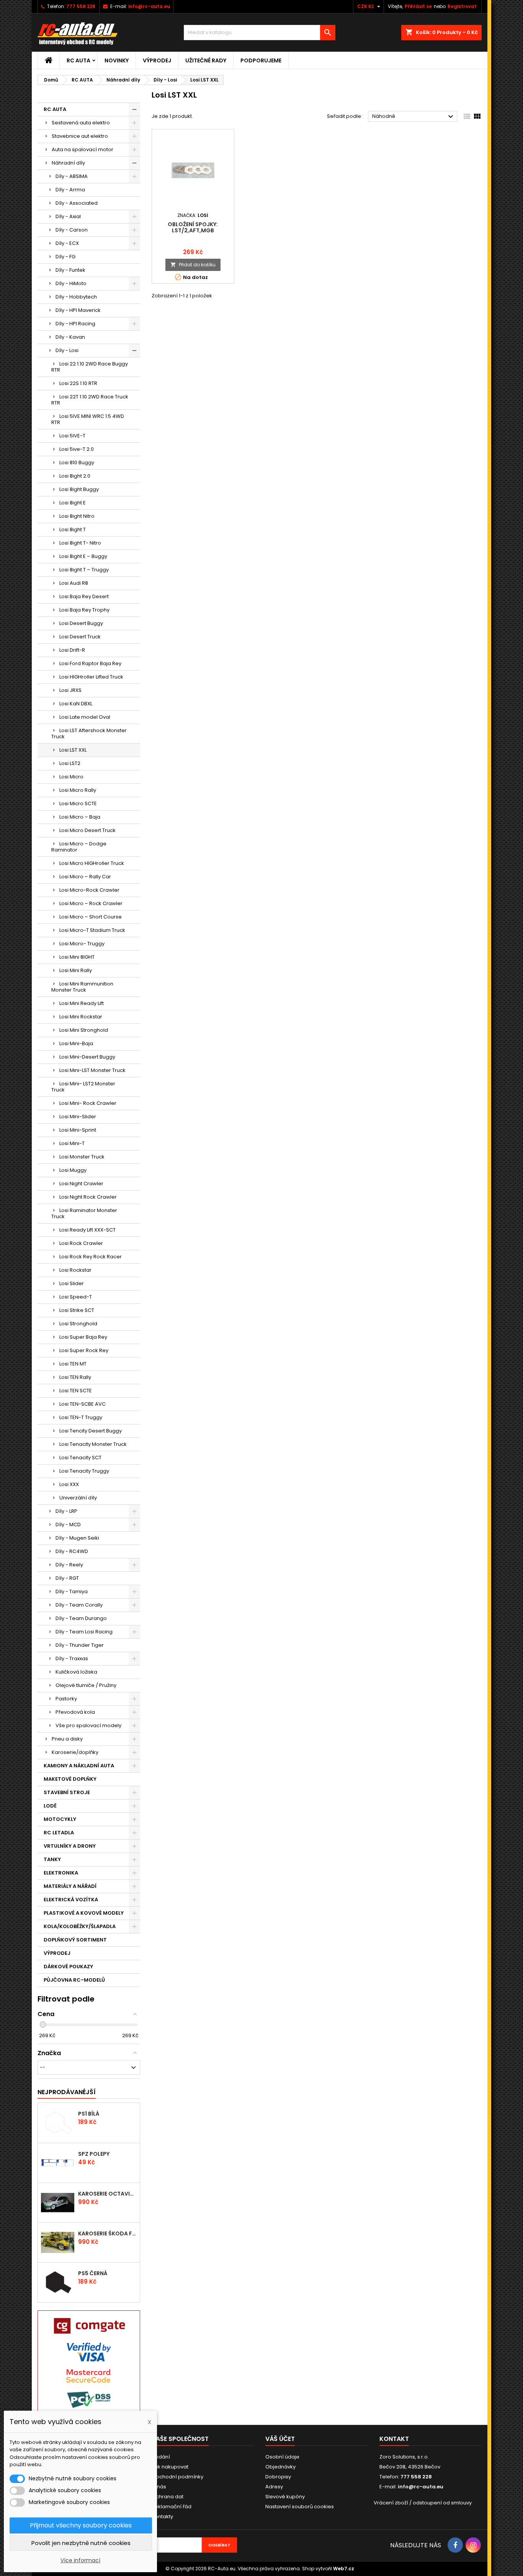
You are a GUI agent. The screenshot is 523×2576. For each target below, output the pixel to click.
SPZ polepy (94, 2154)
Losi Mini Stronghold (84, 1030)
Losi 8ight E (73, 503)
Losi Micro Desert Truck (87, 830)
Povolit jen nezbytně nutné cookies (81, 2543)
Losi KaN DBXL (76, 704)
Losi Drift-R (72, 650)
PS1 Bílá (89, 2114)
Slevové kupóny (285, 2497)
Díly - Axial (68, 216)
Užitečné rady (206, 60)
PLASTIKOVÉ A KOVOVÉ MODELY (84, 1913)
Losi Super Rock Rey (84, 1350)
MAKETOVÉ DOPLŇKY (70, 1779)
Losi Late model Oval (85, 717)
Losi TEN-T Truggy (81, 1417)
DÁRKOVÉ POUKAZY (68, 1967)
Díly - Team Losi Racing (84, 1632)
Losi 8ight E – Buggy (83, 556)
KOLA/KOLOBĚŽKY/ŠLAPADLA (80, 1926)
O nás (159, 2487)
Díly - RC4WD (72, 1551)
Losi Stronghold (78, 1324)
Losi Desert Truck (80, 637)
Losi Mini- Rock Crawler (88, 1103)
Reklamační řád (172, 2507)
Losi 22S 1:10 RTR (78, 383)
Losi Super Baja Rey (83, 1337)
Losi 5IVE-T (72, 436)
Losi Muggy (73, 1170)
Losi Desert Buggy (81, 623)
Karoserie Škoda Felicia (107, 2233)
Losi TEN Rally (75, 1377)
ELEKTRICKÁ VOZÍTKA (71, 1900)
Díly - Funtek (70, 270)
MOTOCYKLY (60, 1819)
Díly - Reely (69, 1565)
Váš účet (280, 2439)
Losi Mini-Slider (78, 1117)
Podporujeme (261, 60)
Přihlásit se (418, 6)
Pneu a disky (67, 1739)
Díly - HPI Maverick (78, 310)
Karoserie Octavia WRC (107, 2194)
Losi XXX (69, 1484)
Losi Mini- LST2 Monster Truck (83, 1087)
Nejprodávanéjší (67, 2092)
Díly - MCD (68, 1525)
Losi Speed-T (76, 1297)
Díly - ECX (67, 243)
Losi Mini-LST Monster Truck (92, 1070)
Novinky (117, 60)
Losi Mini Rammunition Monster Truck (82, 987)
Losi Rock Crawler (81, 1243)
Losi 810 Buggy (77, 463)
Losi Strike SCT (77, 1310)
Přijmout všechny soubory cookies (81, 2525)
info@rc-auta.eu (149, 6)
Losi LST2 (70, 763)
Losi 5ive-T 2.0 (77, 449)
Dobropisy (278, 2477)
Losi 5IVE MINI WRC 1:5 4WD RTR (88, 419)
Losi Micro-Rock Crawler (89, 890)
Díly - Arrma (70, 190)
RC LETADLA (59, 1833)
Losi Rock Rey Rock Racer (91, 1257)
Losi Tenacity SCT (80, 1458)
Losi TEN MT (73, 1364)
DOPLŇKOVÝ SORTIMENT (75, 1940)
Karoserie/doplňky (75, 1752)
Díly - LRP (66, 1511)
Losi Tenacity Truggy (84, 1471)
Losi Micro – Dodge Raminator (79, 847)
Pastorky (66, 1699)
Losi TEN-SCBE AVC (83, 1404)
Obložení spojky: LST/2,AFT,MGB (193, 227)
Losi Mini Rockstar (81, 1017)
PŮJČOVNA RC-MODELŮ (74, 1980)
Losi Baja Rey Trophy (84, 610)
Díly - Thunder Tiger (80, 1645)
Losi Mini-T (72, 1143)
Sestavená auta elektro (81, 123)
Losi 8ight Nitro (77, 516)
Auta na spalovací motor (83, 149)
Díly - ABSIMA (72, 176)
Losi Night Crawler (81, 1184)
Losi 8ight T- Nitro (80, 543)
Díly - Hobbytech (76, 297)
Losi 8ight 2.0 (75, 476)
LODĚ (50, 1806)
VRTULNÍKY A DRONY (70, 1846)
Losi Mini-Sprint (78, 1130)
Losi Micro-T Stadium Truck (92, 930)
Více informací (80, 2560)
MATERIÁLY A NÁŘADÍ (70, 1886)
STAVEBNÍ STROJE (67, 1792)
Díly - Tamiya (72, 1591)
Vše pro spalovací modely (88, 1725)
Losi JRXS (70, 690)
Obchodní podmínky (177, 2477)
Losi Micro (71, 777)
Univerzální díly (78, 1498)
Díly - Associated (77, 203)
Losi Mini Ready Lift (82, 1003)
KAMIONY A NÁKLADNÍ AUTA (79, 1766)
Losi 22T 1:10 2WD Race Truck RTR (90, 400)
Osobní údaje (282, 2457)
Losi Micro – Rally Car (85, 877)
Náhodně (414, 117)
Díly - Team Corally (79, 1605)
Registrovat (462, 6)
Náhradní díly (68, 163)
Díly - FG (65, 257)
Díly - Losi (67, 350)
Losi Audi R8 (74, 583)
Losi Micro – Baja (80, 817)
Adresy (274, 2487)
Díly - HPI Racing (75, 324)
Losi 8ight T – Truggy (84, 570)
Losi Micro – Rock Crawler (91, 903)
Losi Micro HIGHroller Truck (92, 863)
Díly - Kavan (70, 337)
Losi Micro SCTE (78, 803)
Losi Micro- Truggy (82, 944)
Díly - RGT (67, 1578)
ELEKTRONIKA (61, 1873)
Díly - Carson (72, 230)
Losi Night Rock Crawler (88, 1197)
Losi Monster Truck (82, 1157)
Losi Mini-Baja (76, 1043)
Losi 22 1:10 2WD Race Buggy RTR (90, 367)
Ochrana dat (168, 2497)
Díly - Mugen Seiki (77, 1538)
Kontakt (394, 2439)
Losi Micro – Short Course (91, 917)
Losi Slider (72, 1283)
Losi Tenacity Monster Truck (93, 1444)
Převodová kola (75, 1712)
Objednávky (280, 2467)
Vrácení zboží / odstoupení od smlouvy (423, 2503)
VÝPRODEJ (157, 60)
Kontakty (162, 2516)
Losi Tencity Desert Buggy (91, 1431)
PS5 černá (93, 2273)
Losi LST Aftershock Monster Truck (89, 733)
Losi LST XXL (73, 750)
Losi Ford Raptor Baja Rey (90, 663)
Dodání (161, 2457)
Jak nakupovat (170, 2467)
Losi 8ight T (73, 529)
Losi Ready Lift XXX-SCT (87, 1230)
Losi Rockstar (75, 1270)
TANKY (52, 1859)
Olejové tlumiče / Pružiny (86, 1685)
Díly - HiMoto (71, 283)
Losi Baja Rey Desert (84, 596)
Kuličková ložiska (76, 1672)
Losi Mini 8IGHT (77, 957)
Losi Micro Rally (78, 790)
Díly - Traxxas (72, 1658)
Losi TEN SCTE (76, 1391)
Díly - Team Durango (81, 1618)
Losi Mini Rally (76, 970)
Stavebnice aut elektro (80, 136)
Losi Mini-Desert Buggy (87, 1057)
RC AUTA (78, 60)
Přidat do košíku (193, 265)
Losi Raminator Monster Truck (84, 1213)
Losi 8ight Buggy (79, 489)
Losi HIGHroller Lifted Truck (91, 677)
